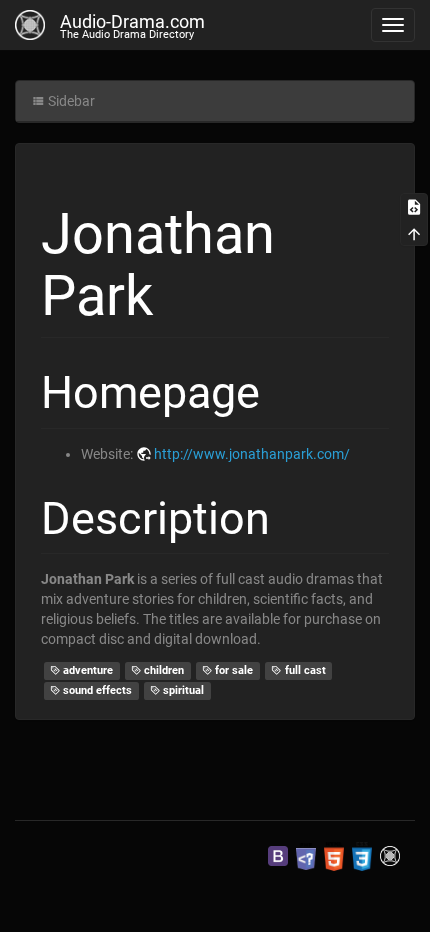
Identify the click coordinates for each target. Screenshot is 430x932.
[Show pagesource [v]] (414, 206)
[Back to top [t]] (414, 232)
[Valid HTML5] (334, 856)
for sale (232, 670)
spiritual (182, 690)
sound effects (96, 690)
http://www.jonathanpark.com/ (252, 454)
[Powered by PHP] (306, 856)
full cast (304, 670)
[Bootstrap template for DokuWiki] (278, 856)
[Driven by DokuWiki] (390, 856)
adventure (86, 670)
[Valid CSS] (362, 856)
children (162, 670)
